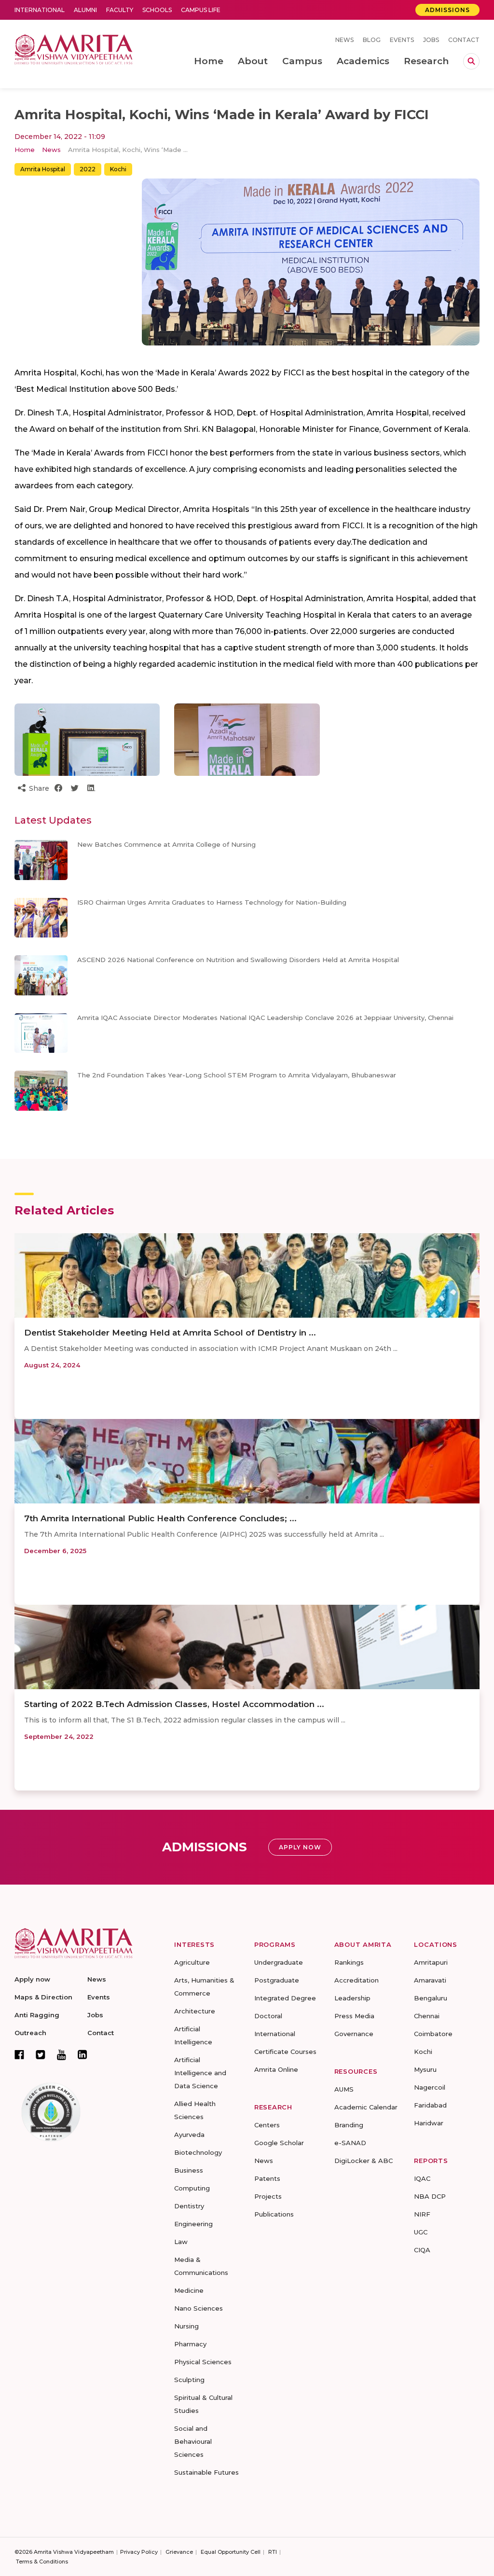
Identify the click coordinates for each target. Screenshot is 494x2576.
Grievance (179, 2552)
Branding (349, 2125)
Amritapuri (431, 1962)
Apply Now (300, 1847)
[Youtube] (62, 2055)
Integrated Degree (285, 1998)
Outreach (30, 2033)
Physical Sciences (203, 2362)
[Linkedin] (82, 2054)
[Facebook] (19, 2054)
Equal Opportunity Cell (231, 2552)
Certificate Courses (285, 2052)
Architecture (195, 2011)
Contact (464, 40)
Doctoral (268, 2016)
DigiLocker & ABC (364, 2161)
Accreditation (357, 1980)
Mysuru (425, 2069)
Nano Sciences (199, 2308)
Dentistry (189, 2206)
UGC (421, 2232)
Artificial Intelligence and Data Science (200, 2073)
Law (181, 2242)
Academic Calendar (366, 2107)
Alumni (85, 10)
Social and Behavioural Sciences (193, 2441)
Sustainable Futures (206, 2472)
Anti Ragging (37, 2015)
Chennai (427, 2016)
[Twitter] (41, 2054)
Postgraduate (277, 1980)
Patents (267, 2178)
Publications (274, 2214)
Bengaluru (431, 1998)
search (471, 61)
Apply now (32, 1979)
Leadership (352, 1998)
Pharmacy (190, 2344)
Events (402, 40)
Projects (268, 2196)
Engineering (193, 2224)
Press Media (354, 2016)
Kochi (118, 169)
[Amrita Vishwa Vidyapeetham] (74, 48)
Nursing (186, 2326)
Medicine (189, 2290)
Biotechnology (198, 2152)
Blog (372, 40)
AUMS (344, 2089)
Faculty (120, 10)
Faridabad (430, 2105)
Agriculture (192, 1962)
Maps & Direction (43, 1997)
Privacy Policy (139, 2552)
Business (189, 2170)
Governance (354, 2034)
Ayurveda (189, 2135)
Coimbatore (433, 2034)
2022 (88, 169)
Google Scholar (279, 2143)
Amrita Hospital (43, 169)
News (344, 40)
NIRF (422, 2214)
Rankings (349, 1962)
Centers (267, 2125)
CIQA (422, 2250)
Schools (157, 10)
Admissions (447, 10)
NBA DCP (430, 2196)
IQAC (422, 2178)
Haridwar (429, 2123)
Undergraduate (279, 1962)
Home (25, 150)
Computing (192, 2188)
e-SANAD (350, 2143)
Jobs (431, 40)
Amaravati (430, 1980)
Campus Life (201, 10)
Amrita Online (276, 2069)
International (40, 10)
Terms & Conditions (42, 2562)
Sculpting (189, 2380)
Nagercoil (430, 2087)
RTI (273, 2552)
